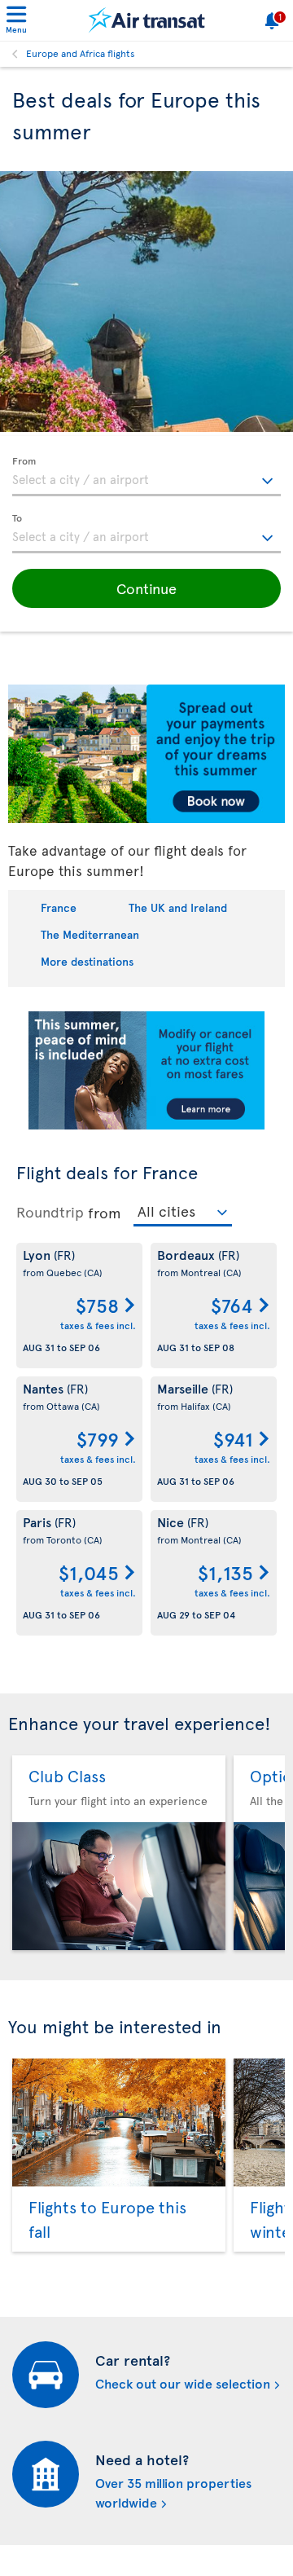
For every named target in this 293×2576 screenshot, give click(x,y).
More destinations (87, 961)
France (59, 907)
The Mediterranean (90, 934)
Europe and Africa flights (81, 53)
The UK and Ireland (178, 907)
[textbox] (146, 477)
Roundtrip (50, 1212)
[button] (146, 588)
